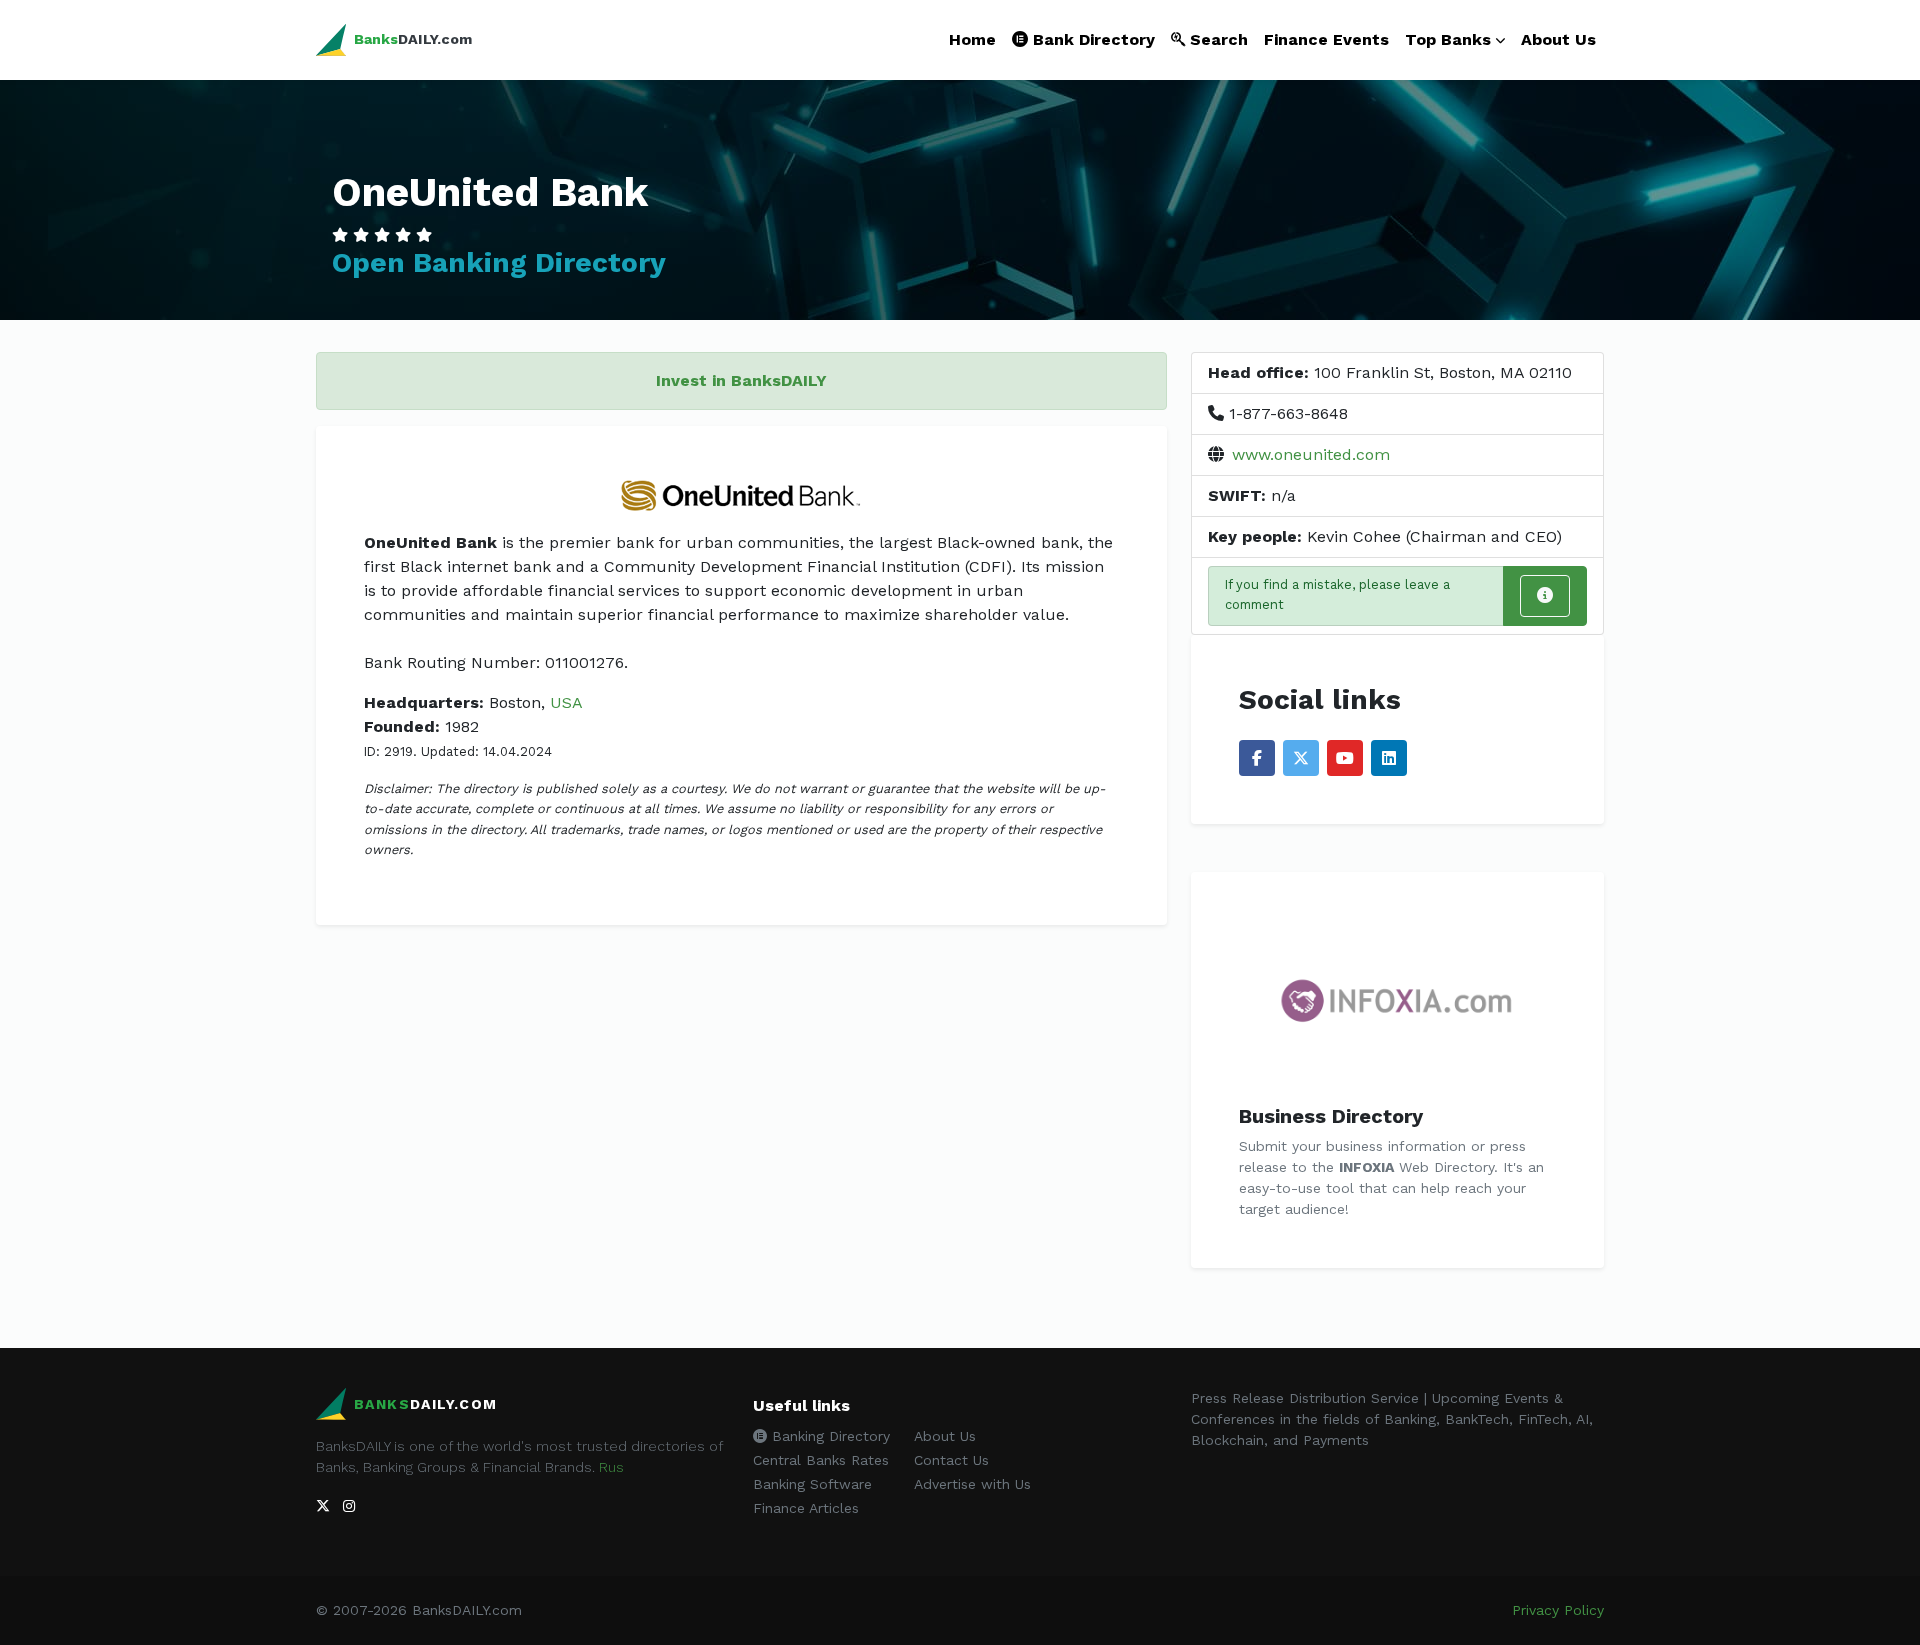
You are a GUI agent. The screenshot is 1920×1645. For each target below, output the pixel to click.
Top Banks (1448, 39)
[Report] (1545, 596)
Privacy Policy (1558, 1610)
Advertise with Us (972, 1484)
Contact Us (951, 1460)
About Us (1558, 39)
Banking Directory (828, 1436)
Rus (611, 1467)
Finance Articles (806, 1508)
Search (1216, 39)
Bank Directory (1091, 39)
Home (972, 39)
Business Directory (1331, 1116)
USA (566, 702)
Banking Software (812, 1484)
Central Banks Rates (821, 1460)
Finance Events (1326, 39)
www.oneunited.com (1311, 454)
